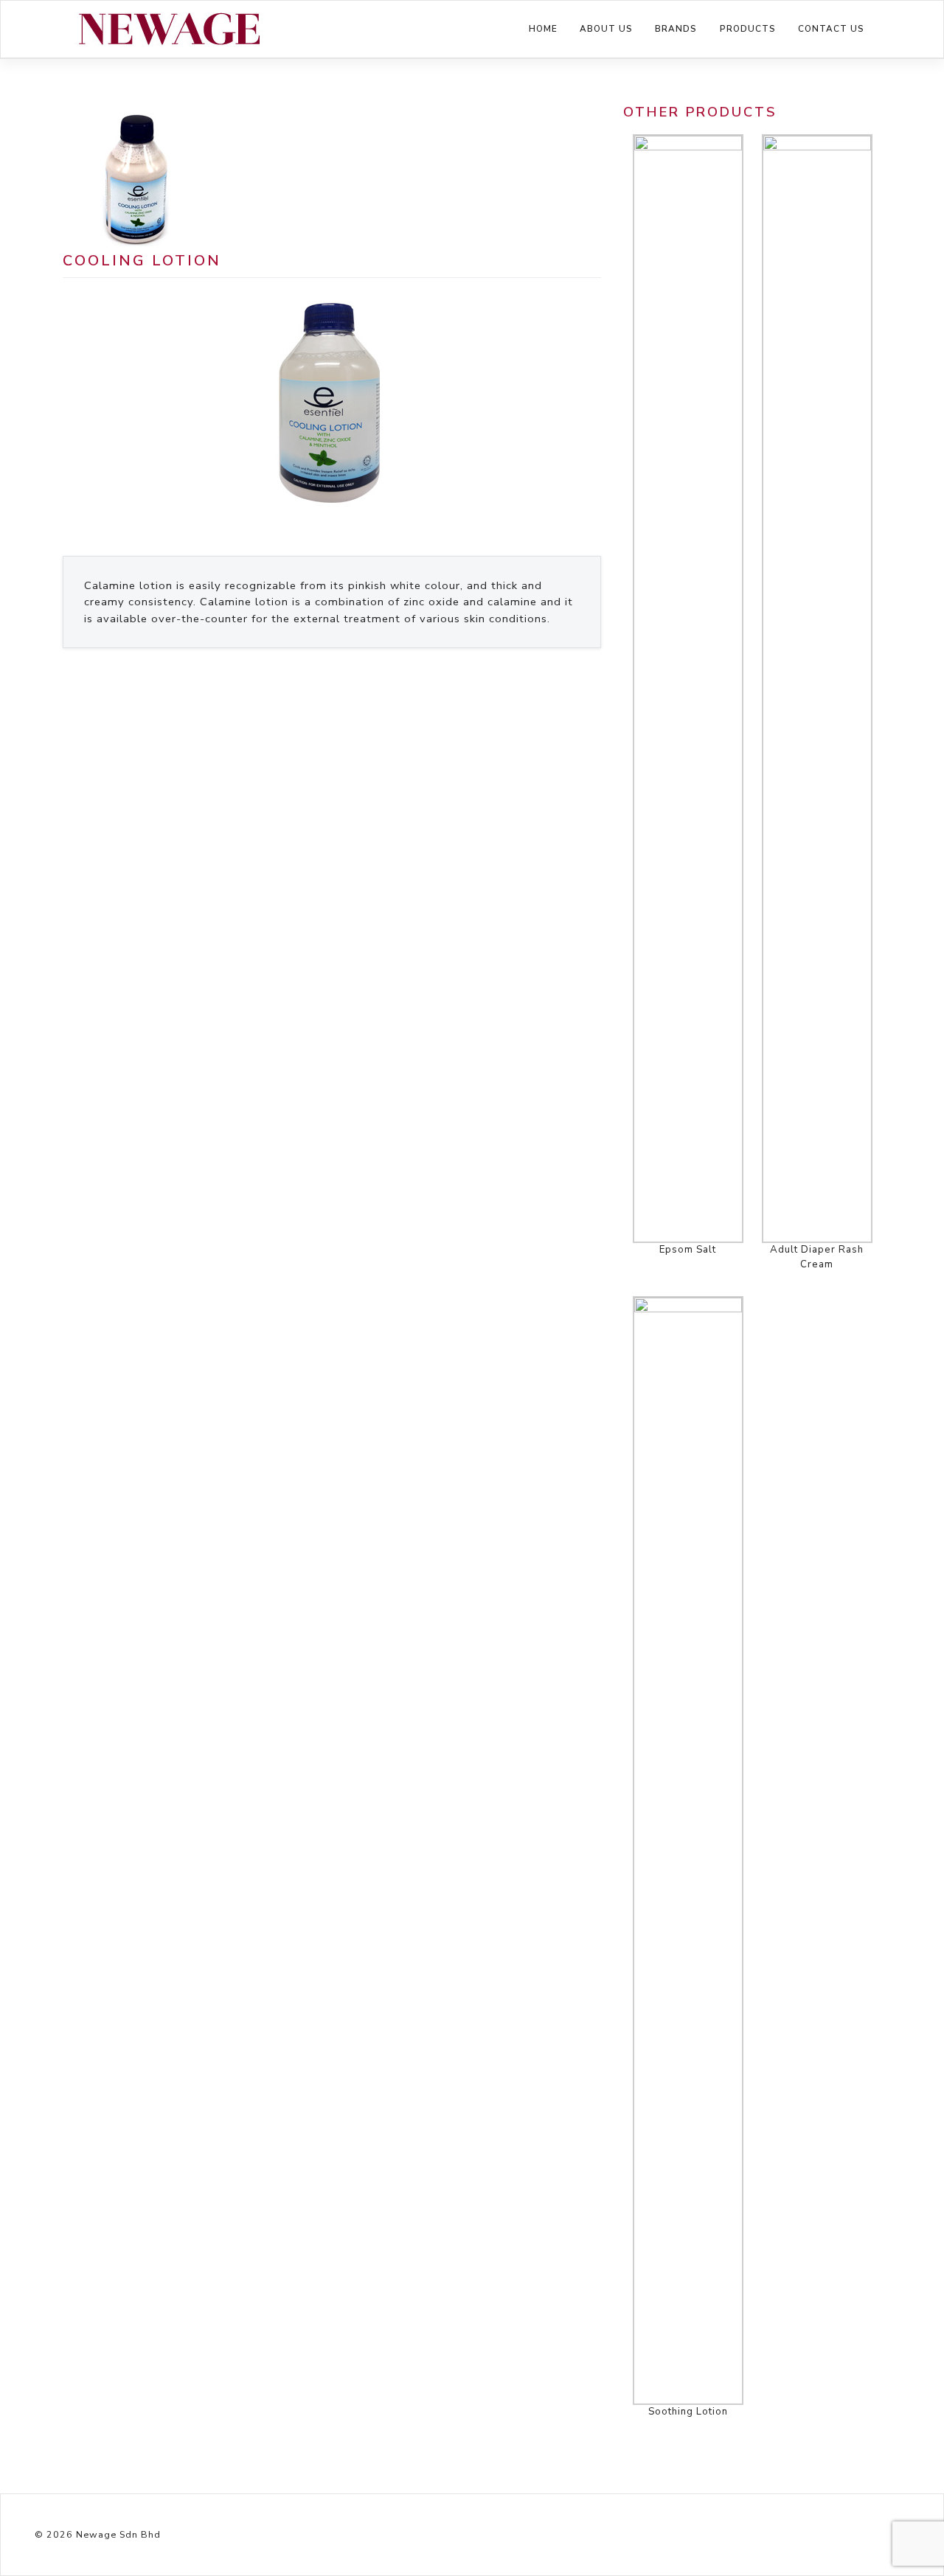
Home (543, 29)
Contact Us (831, 29)
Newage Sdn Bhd (118, 2534)
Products (748, 29)
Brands (676, 29)
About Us (606, 29)
